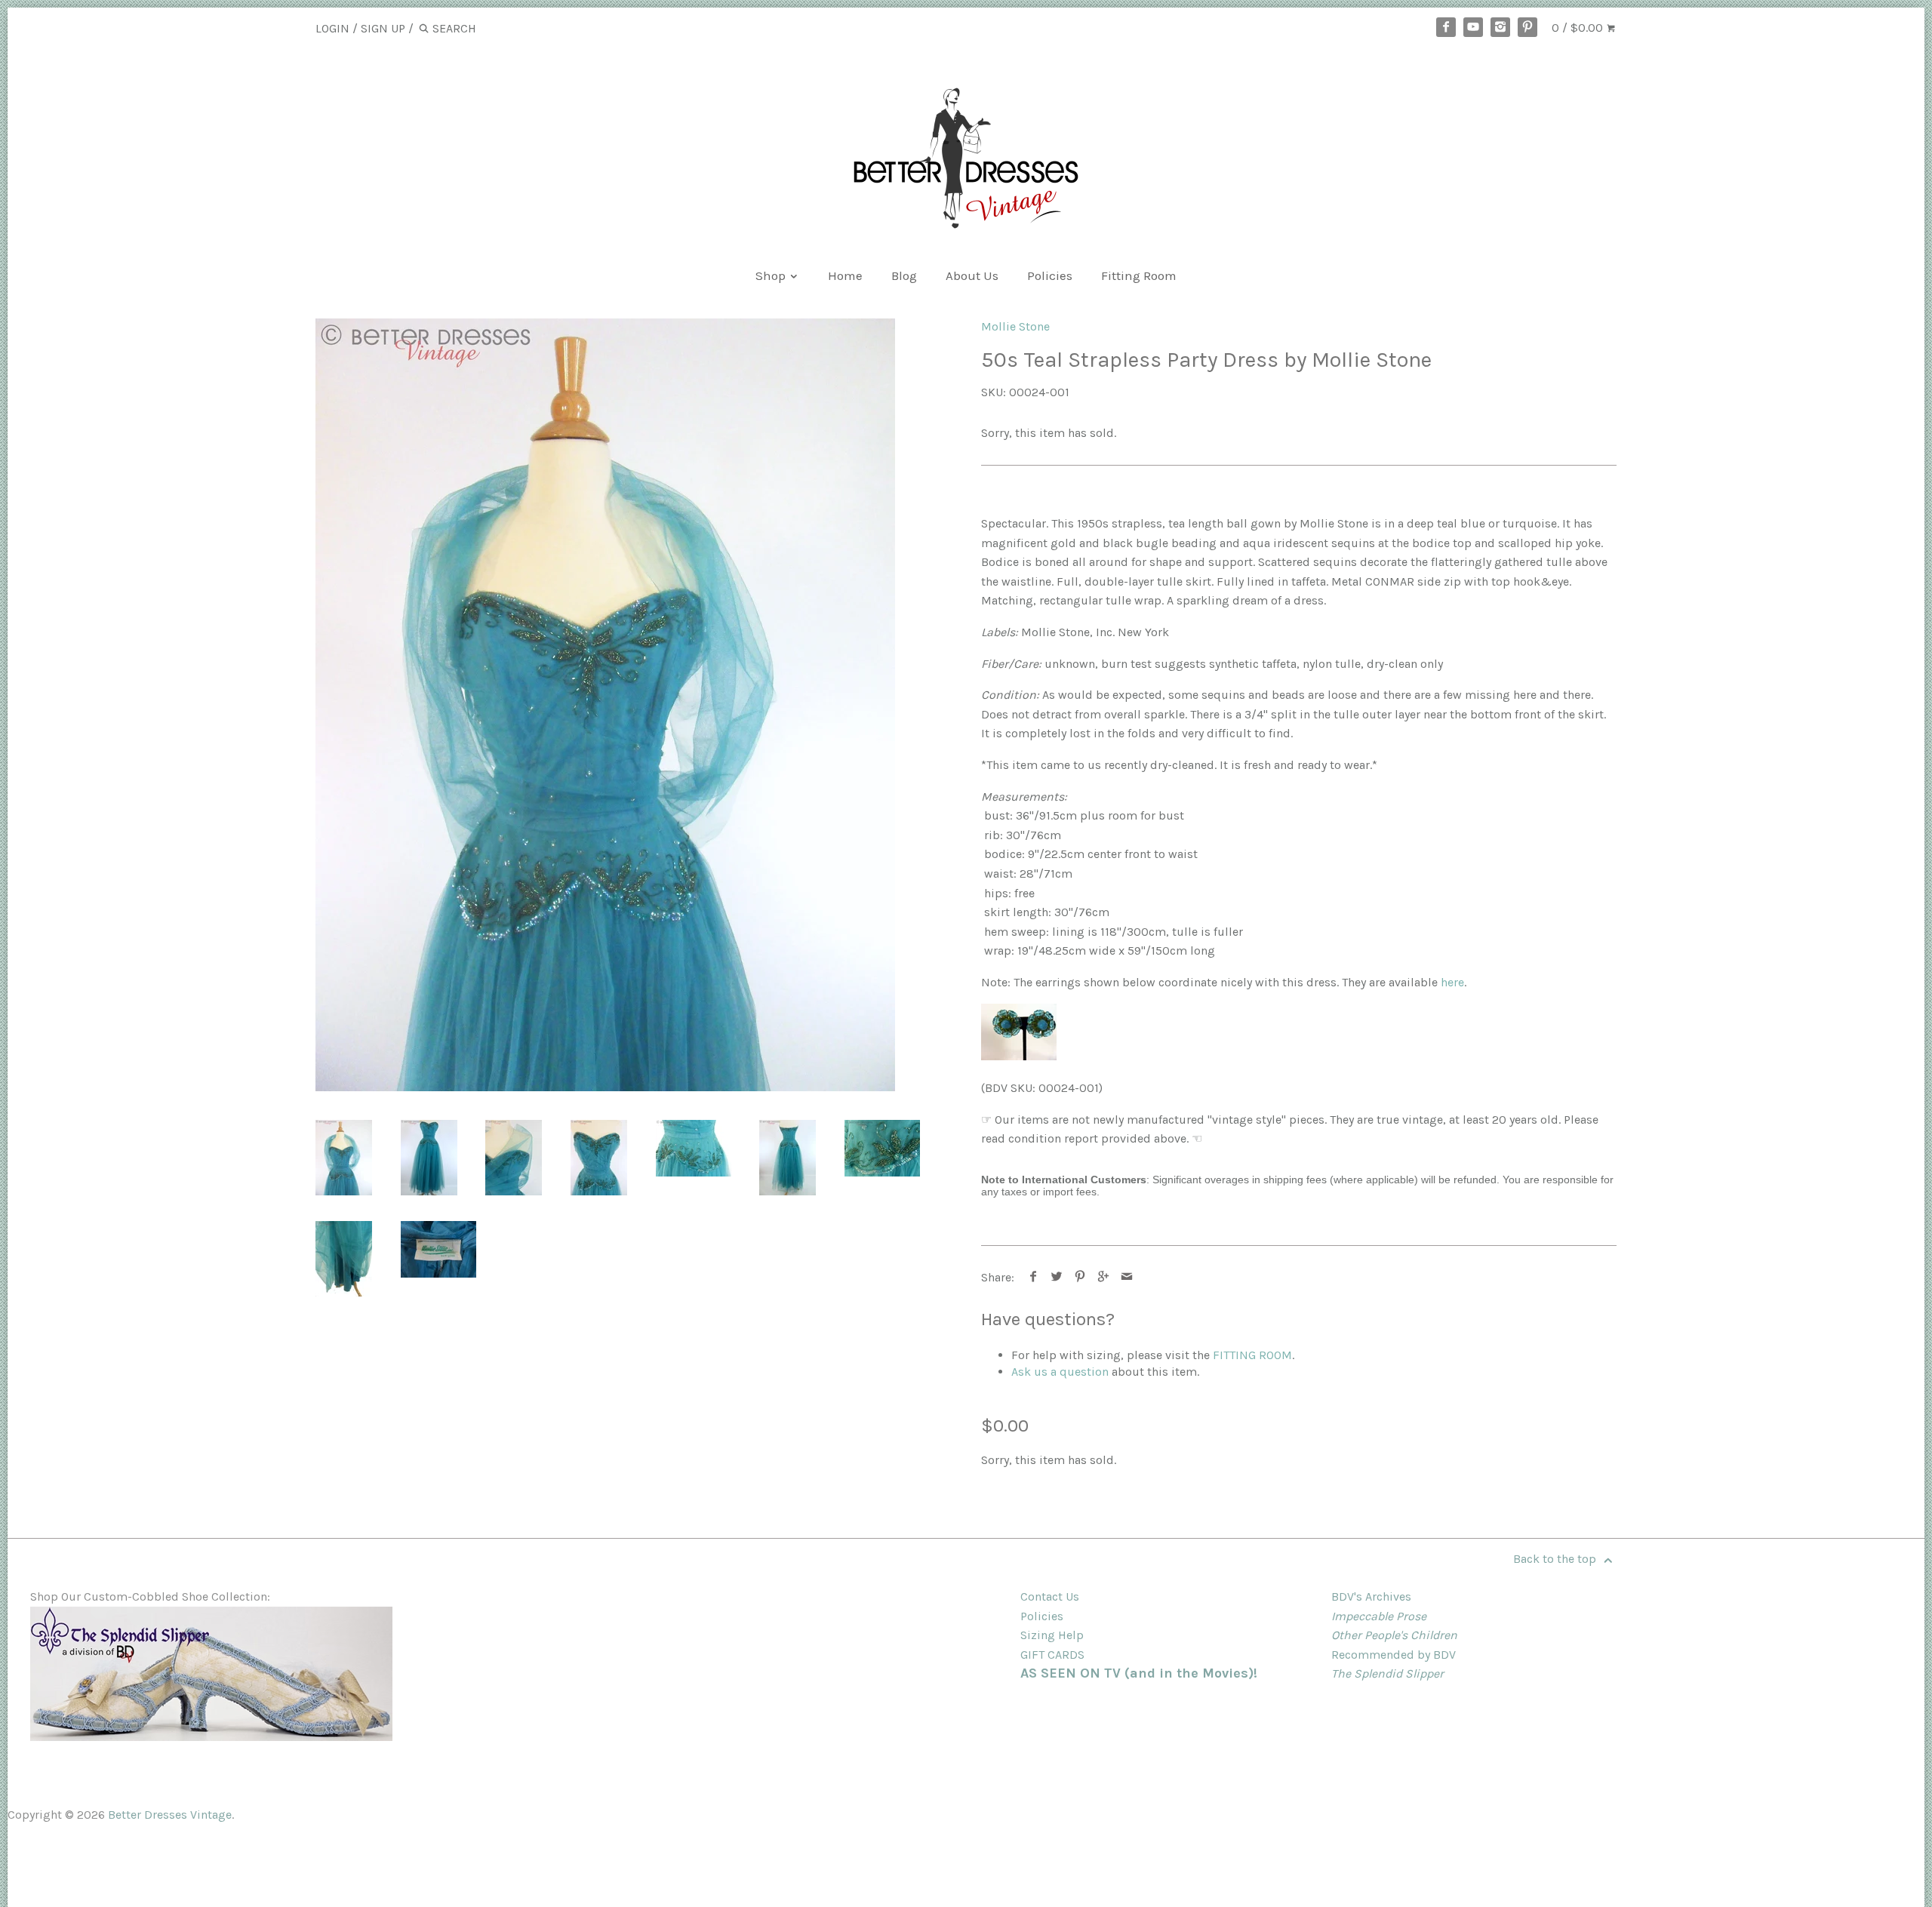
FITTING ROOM (1252, 1355)
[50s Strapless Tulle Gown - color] (344, 1259)
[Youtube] (1473, 27)
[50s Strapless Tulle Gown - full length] (429, 1158)
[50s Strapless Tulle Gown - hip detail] (694, 1148)
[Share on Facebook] (1034, 1277)
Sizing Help (1052, 1635)
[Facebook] (1446, 27)
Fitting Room (1139, 275)
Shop (772, 275)
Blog (904, 275)
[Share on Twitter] (1057, 1277)
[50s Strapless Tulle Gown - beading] (882, 1148)
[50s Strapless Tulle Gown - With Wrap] (605, 705)
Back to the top (1556, 1559)
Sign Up (383, 28)
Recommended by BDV (1394, 1655)
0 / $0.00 (1579, 28)
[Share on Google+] (1104, 1277)
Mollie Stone (1015, 326)
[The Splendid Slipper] (211, 1737)
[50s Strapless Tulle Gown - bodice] (599, 1158)
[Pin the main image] (1080, 1277)
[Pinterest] (1527, 27)
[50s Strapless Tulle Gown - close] (514, 1158)
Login (332, 28)
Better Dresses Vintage (170, 1815)
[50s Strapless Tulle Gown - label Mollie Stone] (438, 1249)
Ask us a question (1060, 1372)
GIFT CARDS (1052, 1655)
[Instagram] (1500, 27)
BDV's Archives (1371, 1596)
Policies (1050, 275)
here (1452, 982)
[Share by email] (1127, 1277)
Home (845, 275)
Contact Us (1050, 1596)
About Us (972, 275)
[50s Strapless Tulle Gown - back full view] (788, 1158)
